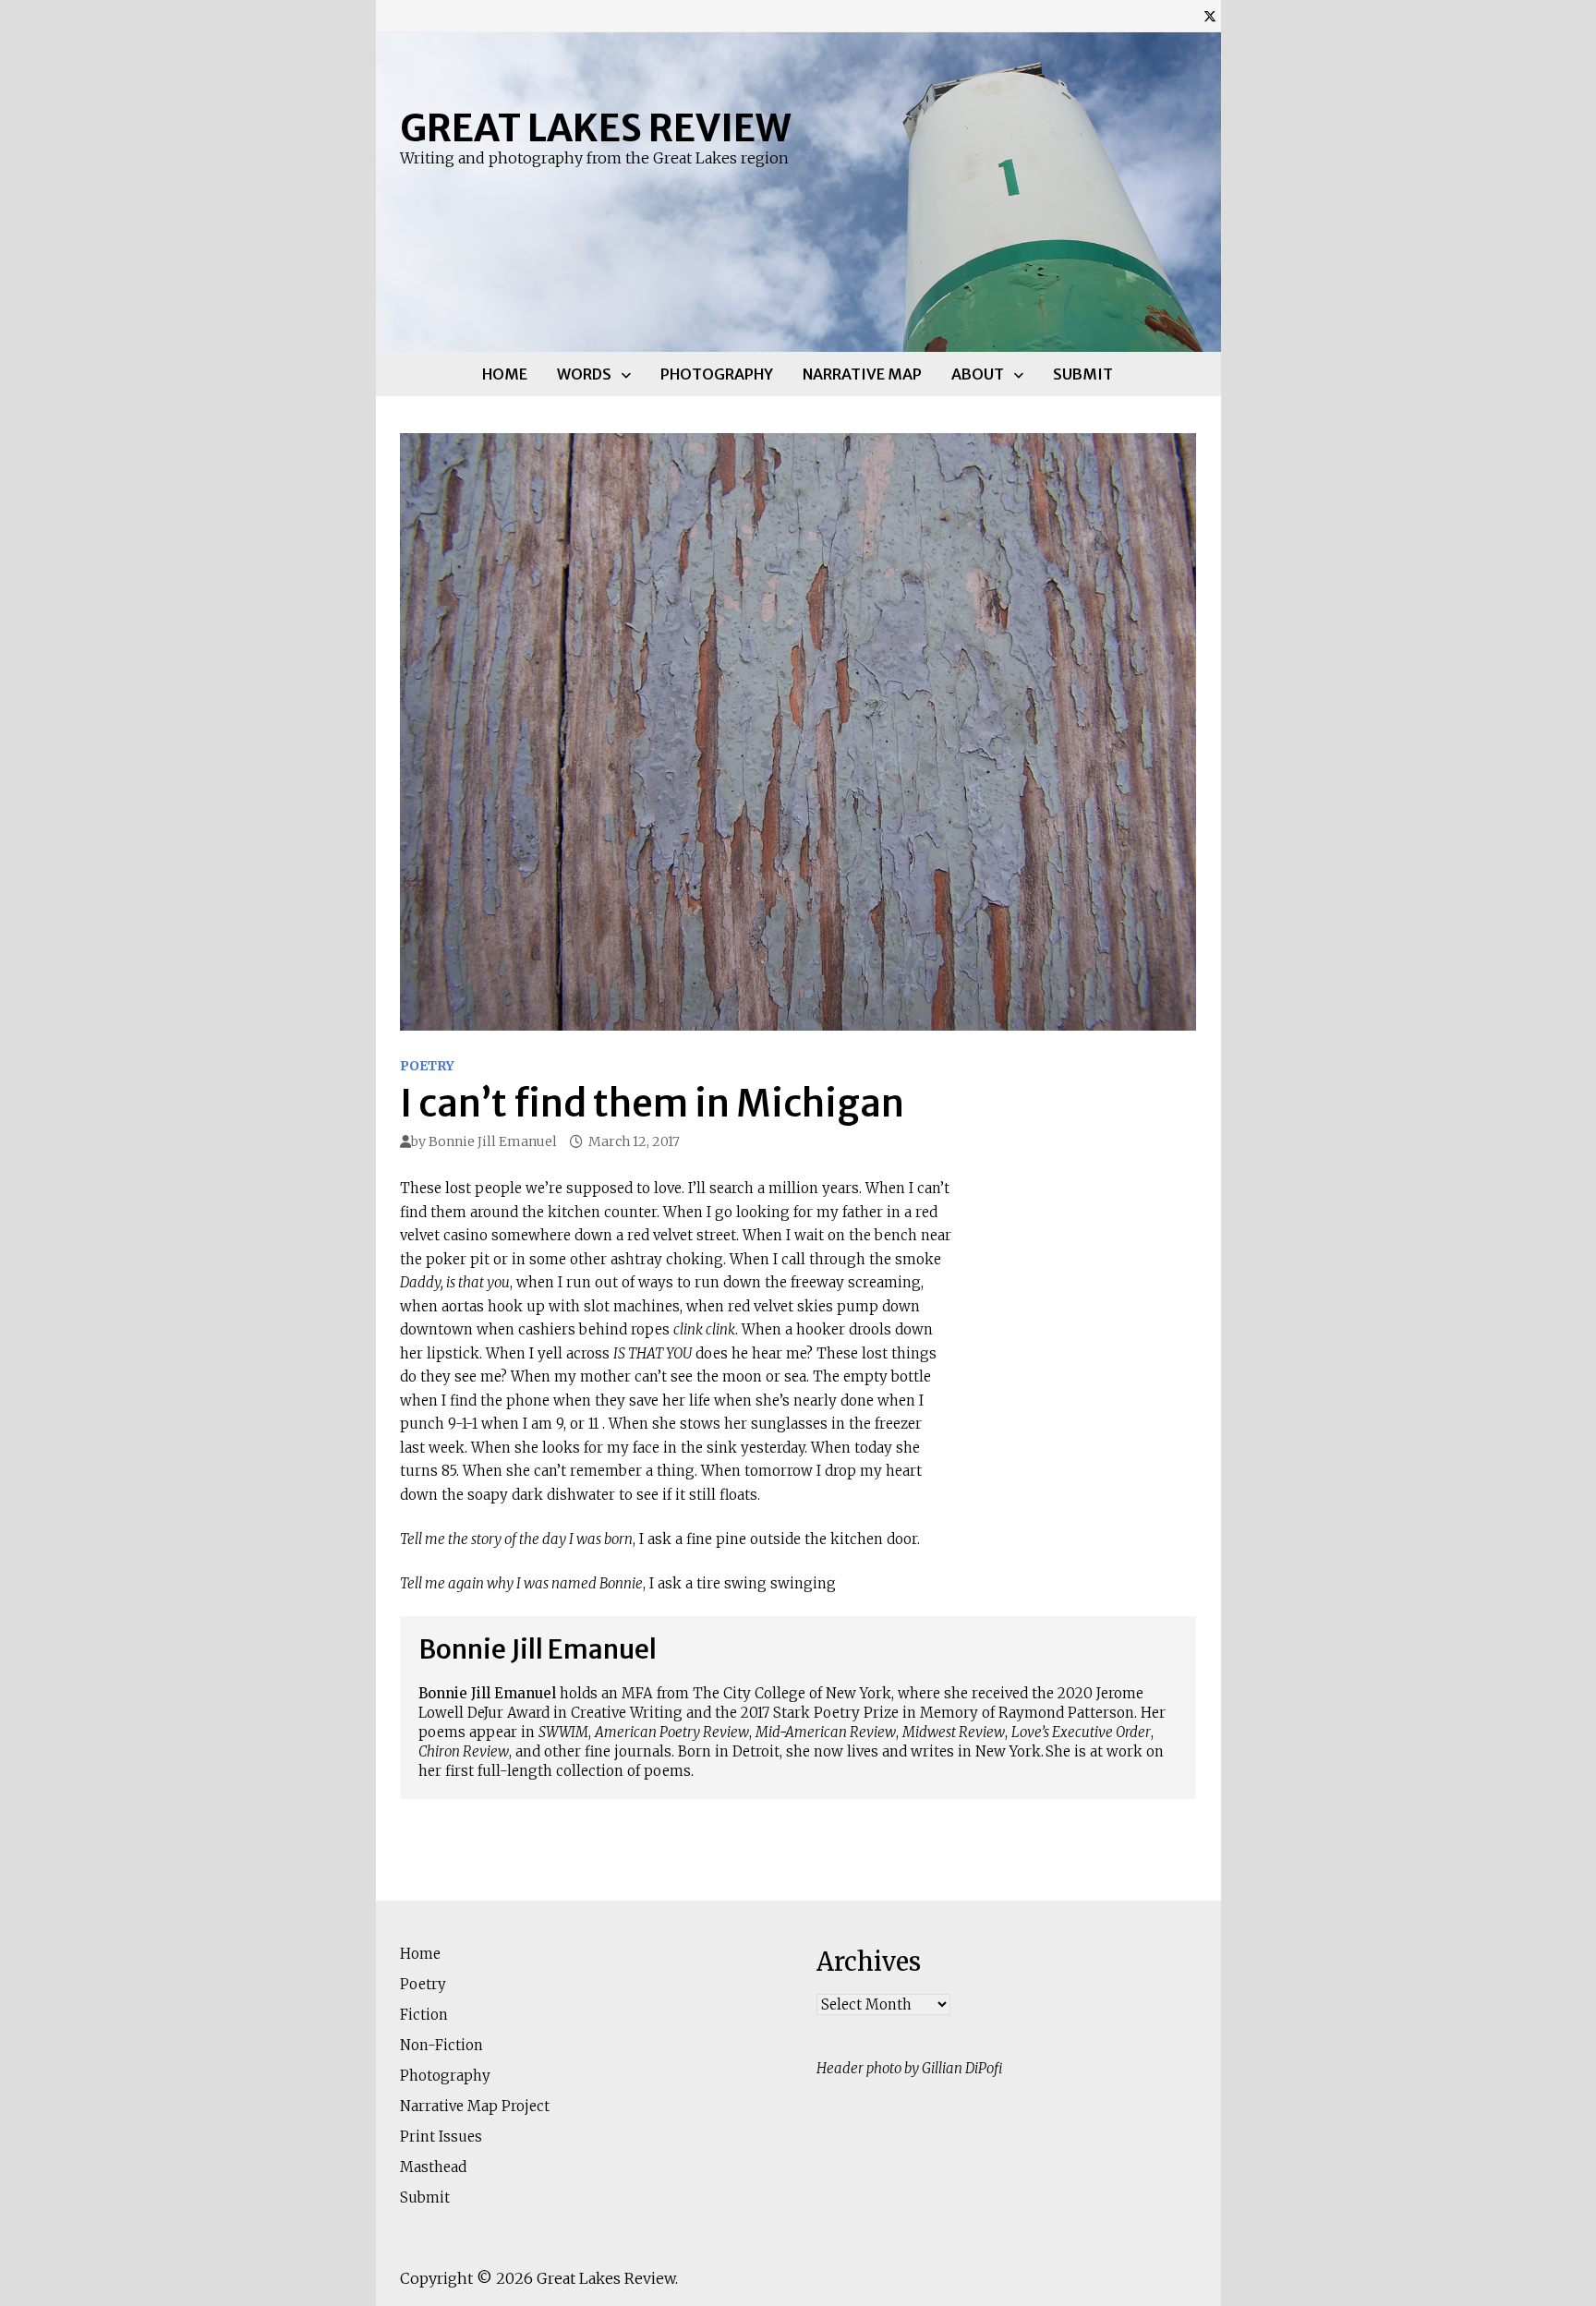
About (978, 374)
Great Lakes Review (595, 128)
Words (584, 374)
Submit (1083, 374)
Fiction (424, 2015)
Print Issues (441, 2137)
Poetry (427, 1066)
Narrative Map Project (475, 2106)
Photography (717, 374)
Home (505, 374)
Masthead (433, 2167)
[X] (1210, 16)
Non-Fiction (441, 2045)
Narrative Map (862, 374)
